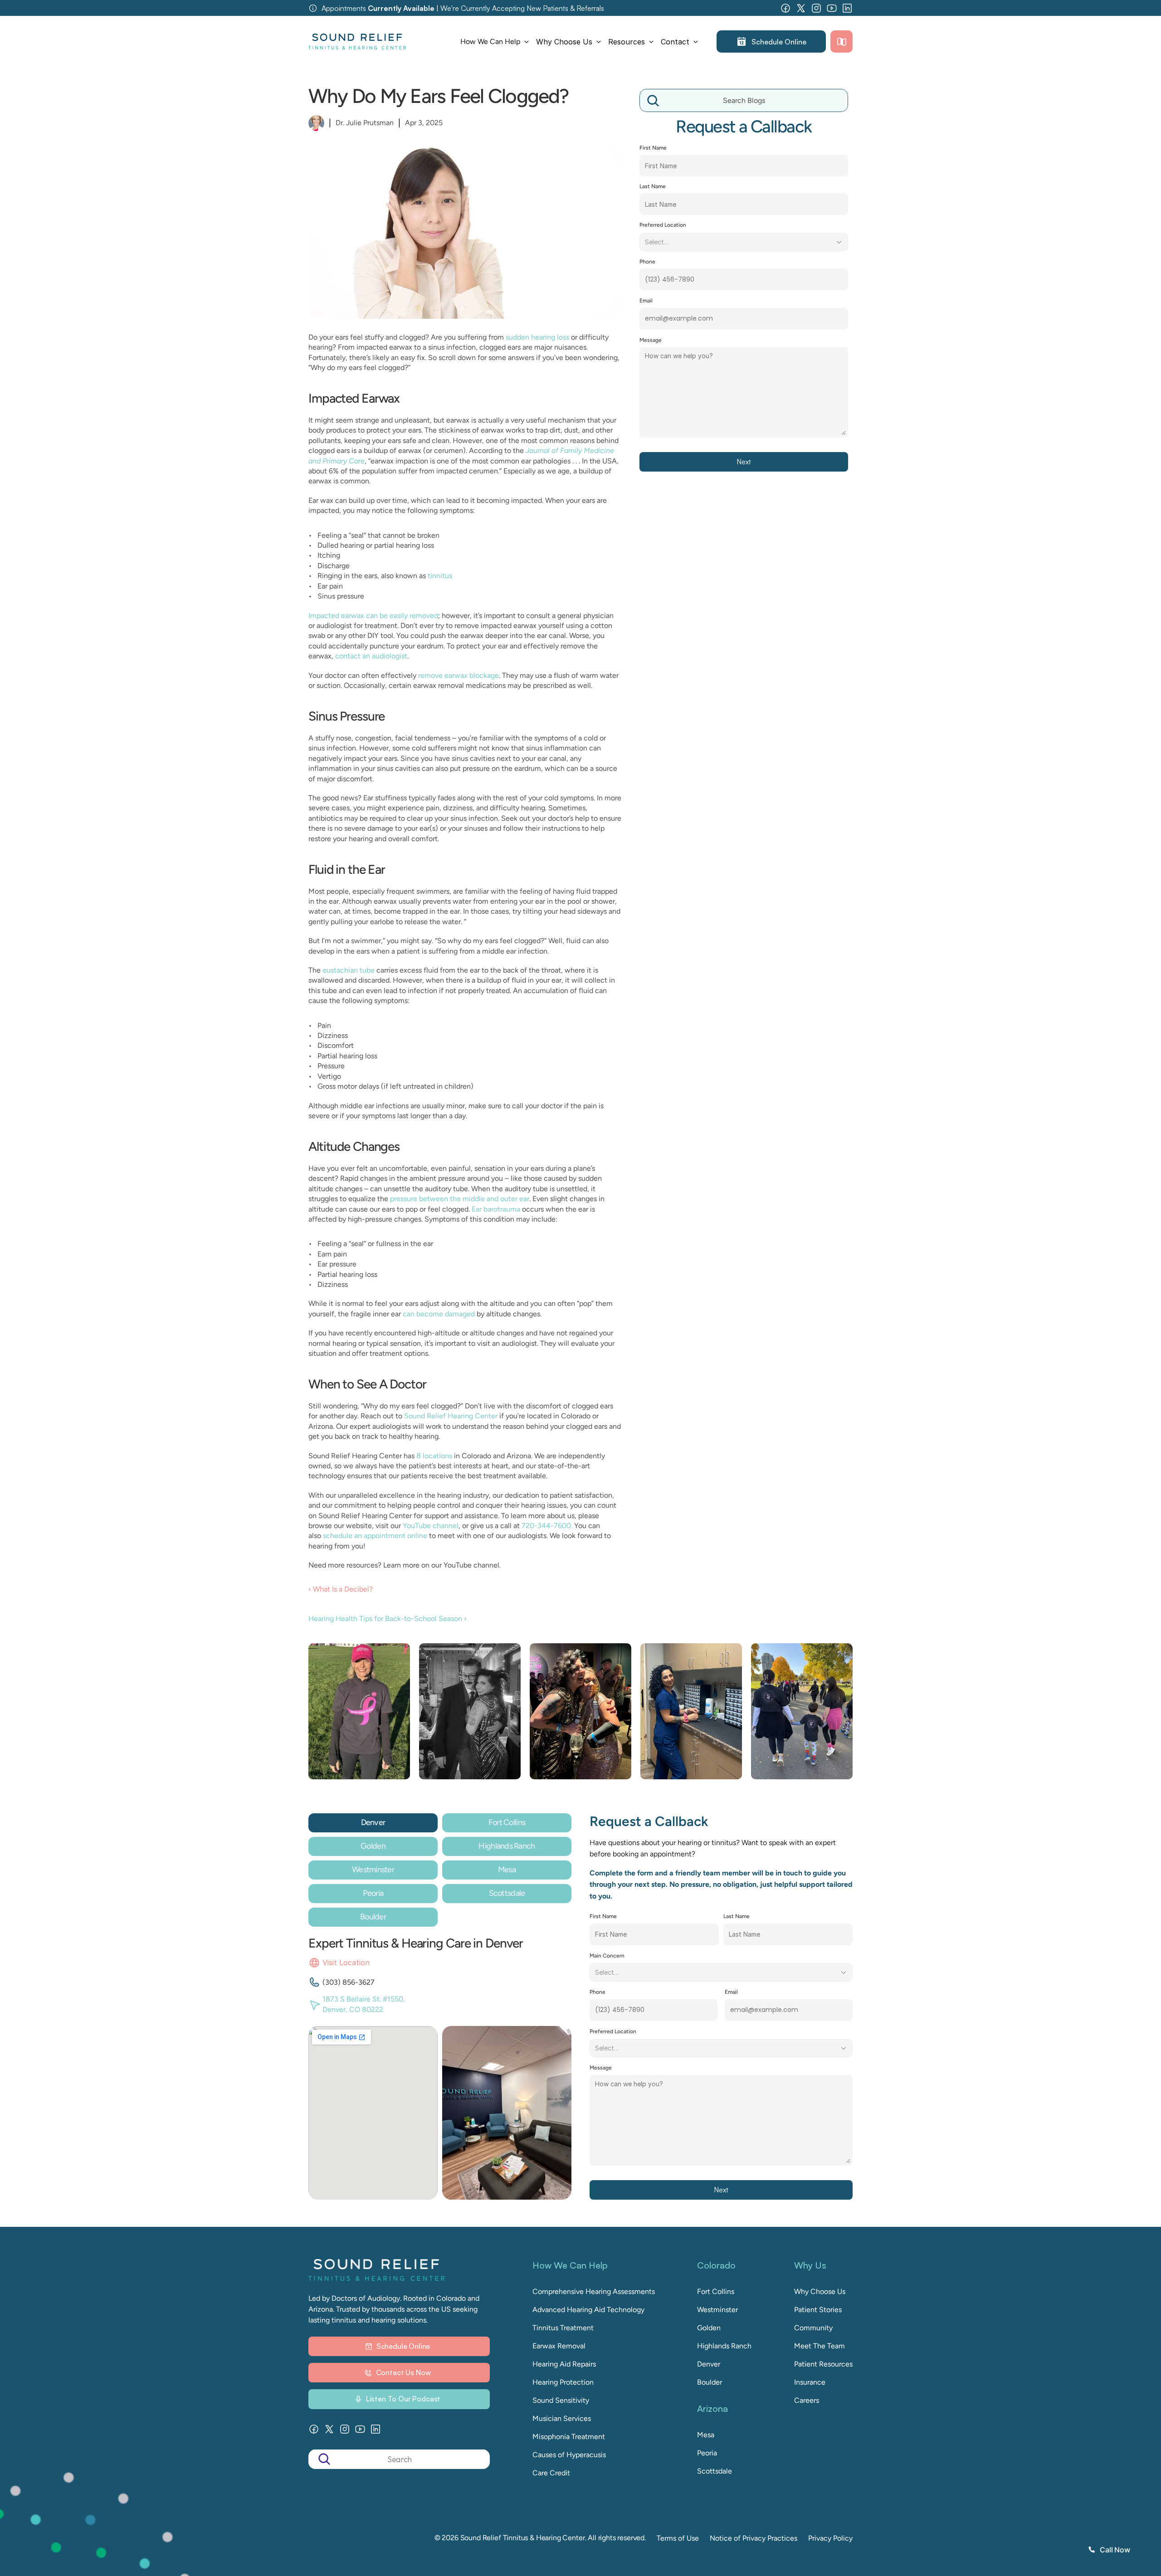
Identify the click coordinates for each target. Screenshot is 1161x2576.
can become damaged (439, 1314)
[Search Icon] (744, 101)
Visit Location (346, 1962)
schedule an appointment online (375, 1536)
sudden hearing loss (537, 337)
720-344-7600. (546, 1526)
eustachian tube (349, 970)
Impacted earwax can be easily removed (373, 616)
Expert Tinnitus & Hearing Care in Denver (416, 1943)
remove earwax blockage (459, 675)
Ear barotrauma (496, 1209)
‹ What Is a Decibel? (341, 1589)
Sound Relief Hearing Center (451, 1416)
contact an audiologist (371, 656)
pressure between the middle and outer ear (460, 1199)
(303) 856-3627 (349, 1982)
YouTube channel (431, 1526)
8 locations (434, 1456)
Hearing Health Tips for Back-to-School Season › (388, 1619)
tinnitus (440, 576)
